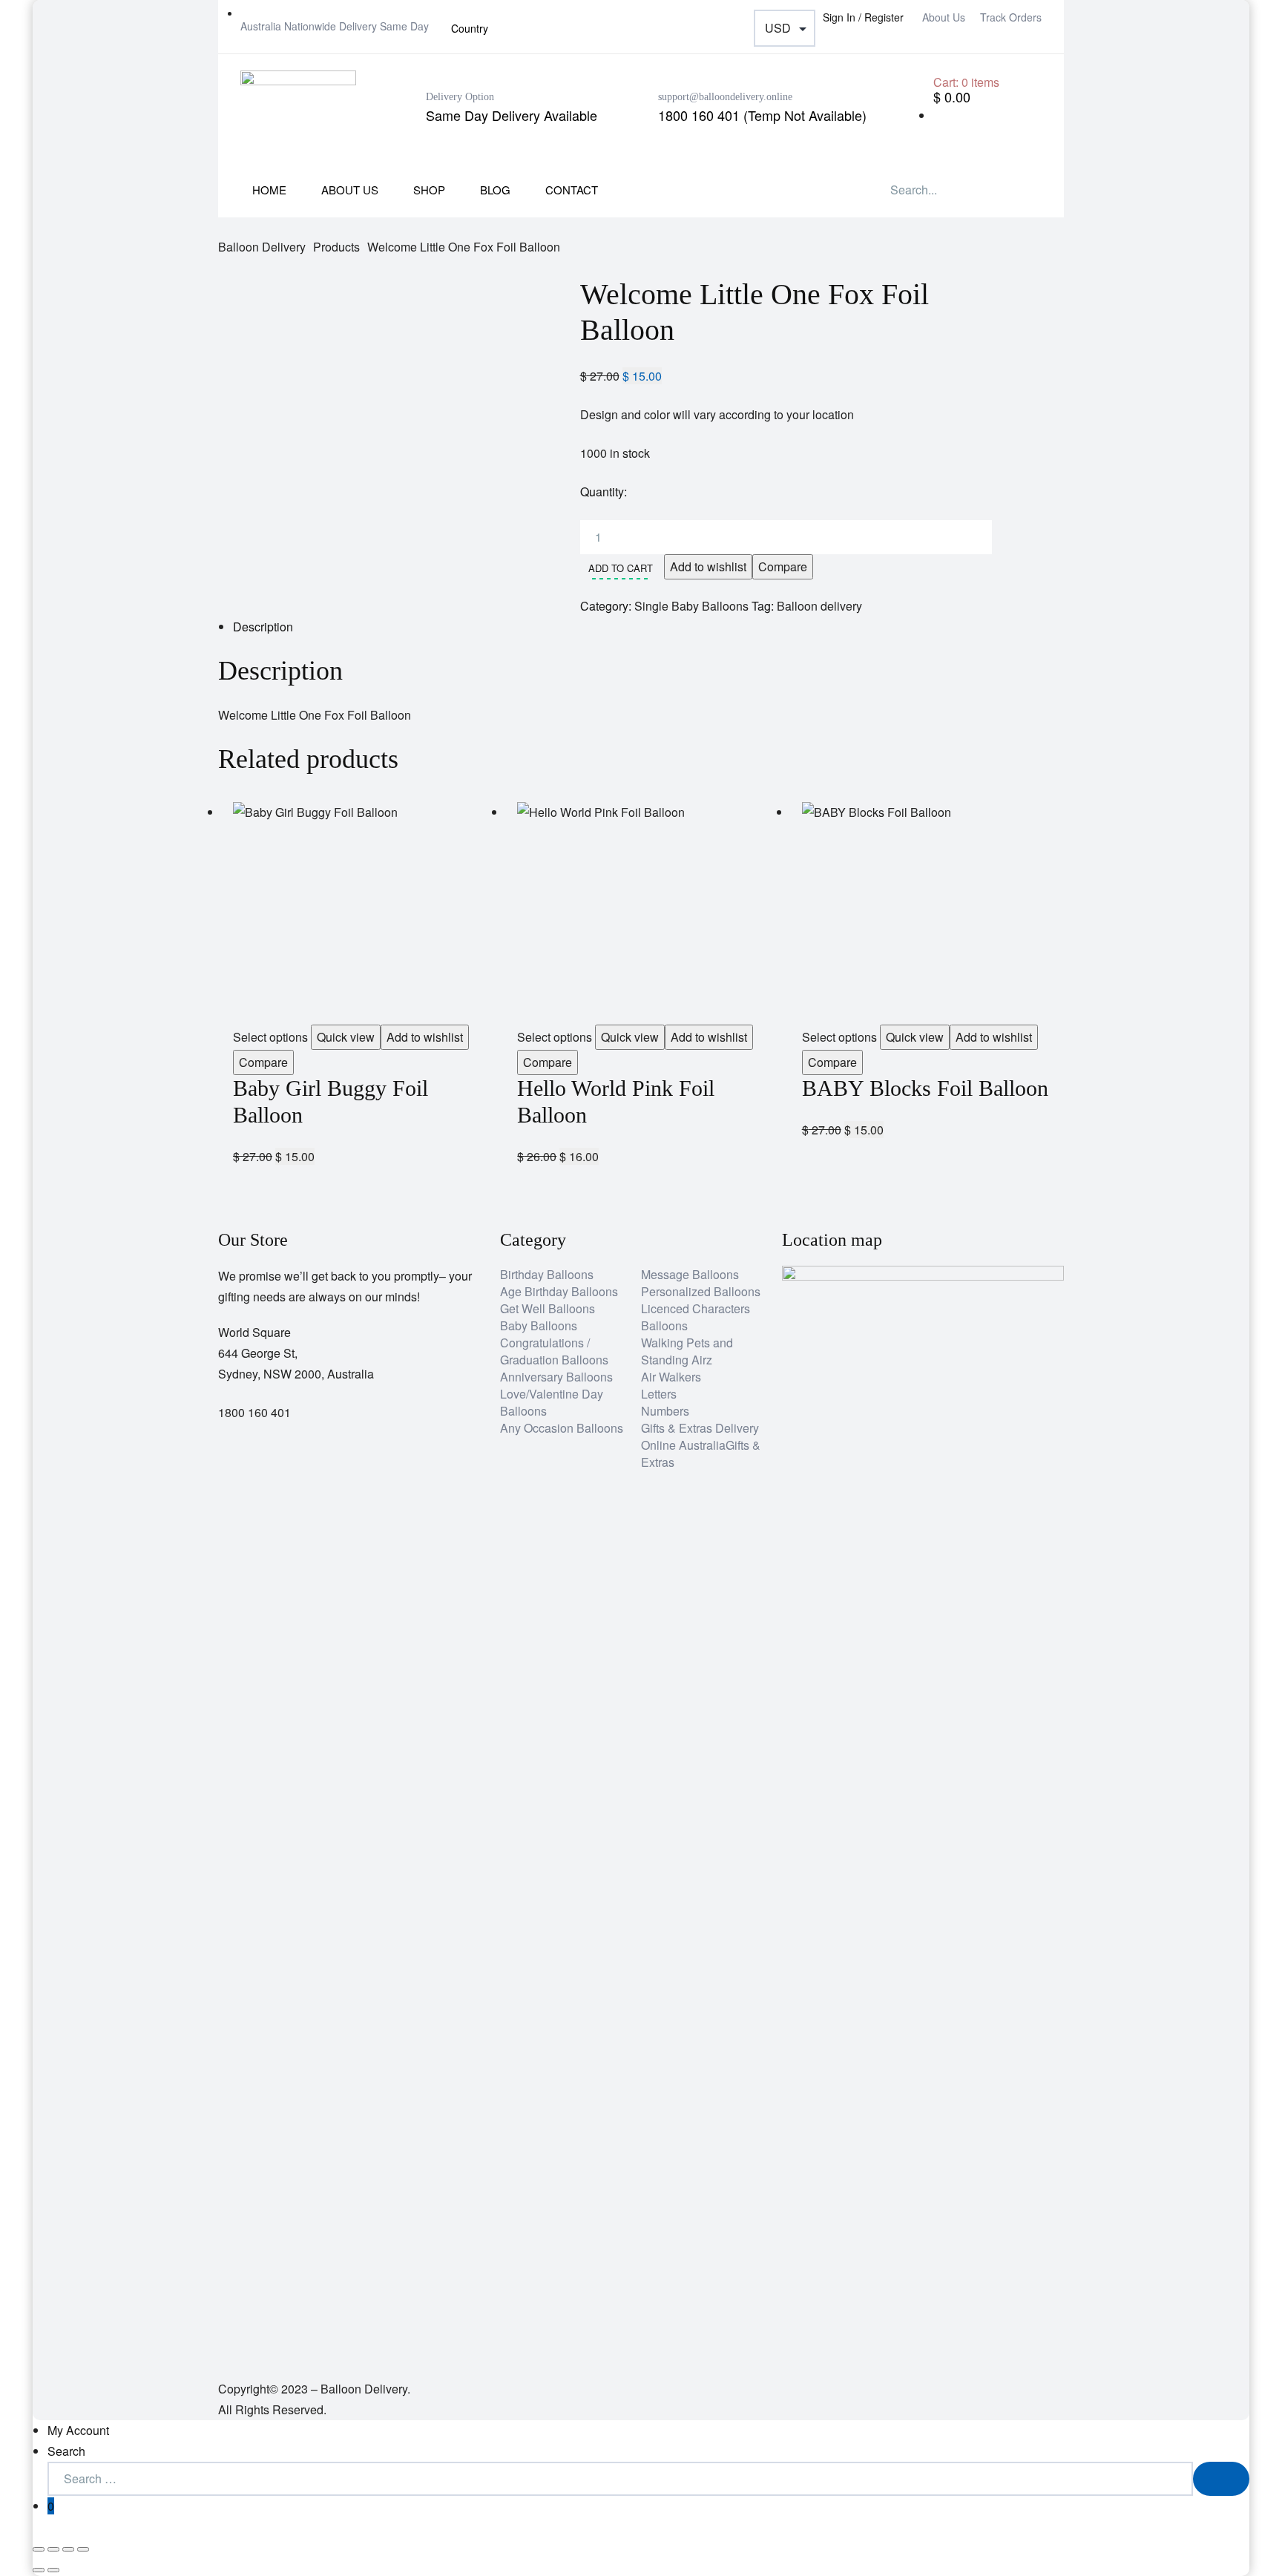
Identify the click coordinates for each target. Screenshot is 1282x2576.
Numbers (665, 1411)
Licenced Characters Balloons (696, 1317)
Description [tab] (263, 627)
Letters (659, 1394)
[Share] (68, 2549)
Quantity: (604, 492)
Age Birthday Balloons (559, 1291)
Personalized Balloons (701, 1291)
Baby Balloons (539, 1325)
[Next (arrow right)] (53, 2570)
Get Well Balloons (548, 1308)
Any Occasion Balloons (562, 1428)
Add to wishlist (708, 566)
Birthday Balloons (547, 1274)
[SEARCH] (1221, 2479)
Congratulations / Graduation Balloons (554, 1351)
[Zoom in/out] (39, 2549)
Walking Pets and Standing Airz (687, 1351)
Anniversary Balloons (556, 1377)
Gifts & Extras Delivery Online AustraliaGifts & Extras (701, 1445)
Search (66, 2451)
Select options (270, 1037)
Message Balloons (690, 1274)
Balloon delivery (819, 606)
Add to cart (621, 568)
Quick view (346, 1037)
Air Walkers (671, 1377)
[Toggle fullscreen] (53, 2549)
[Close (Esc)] (83, 2549)
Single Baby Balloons (691, 606)
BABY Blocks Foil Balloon (925, 1088)
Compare (783, 566)
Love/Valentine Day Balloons (552, 1402)
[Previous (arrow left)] (39, 2570)
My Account (78, 2430)
